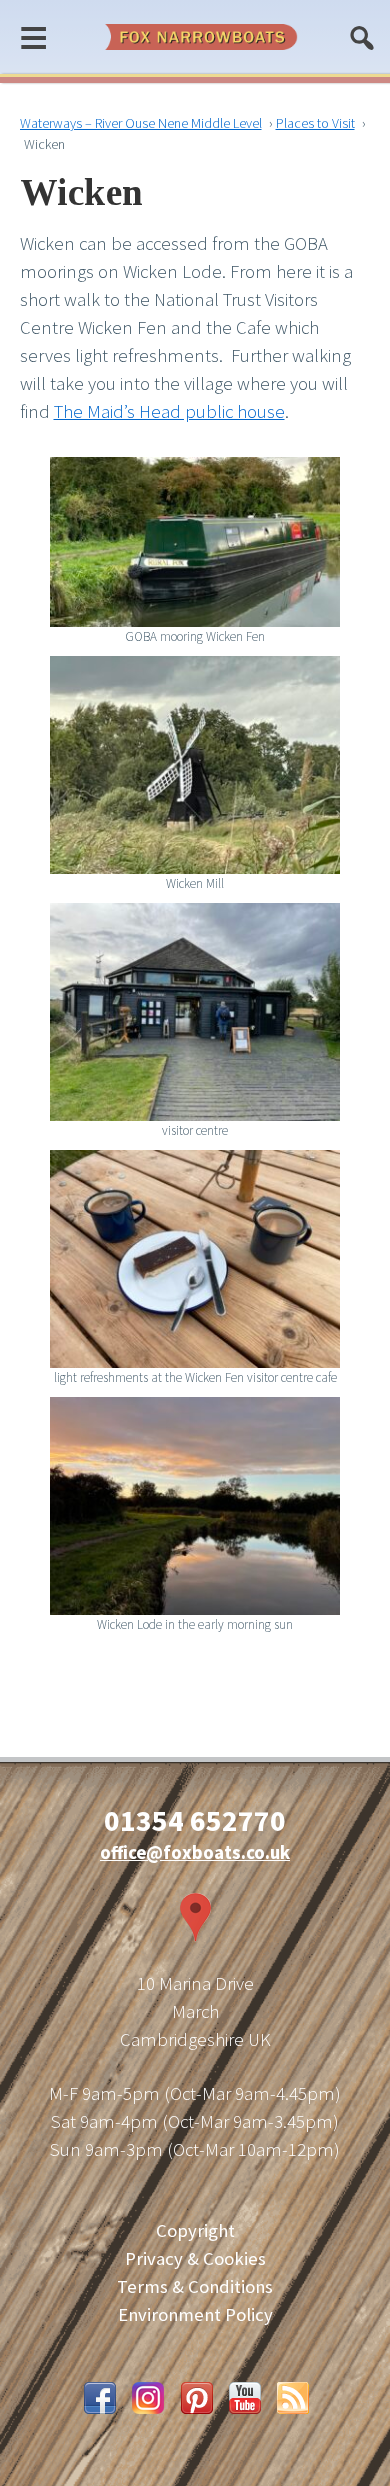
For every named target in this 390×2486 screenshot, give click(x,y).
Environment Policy (195, 2314)
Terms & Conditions (195, 2286)
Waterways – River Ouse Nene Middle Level (141, 123)
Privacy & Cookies (195, 2258)
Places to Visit (315, 123)
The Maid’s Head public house (169, 411)
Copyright (195, 2230)
